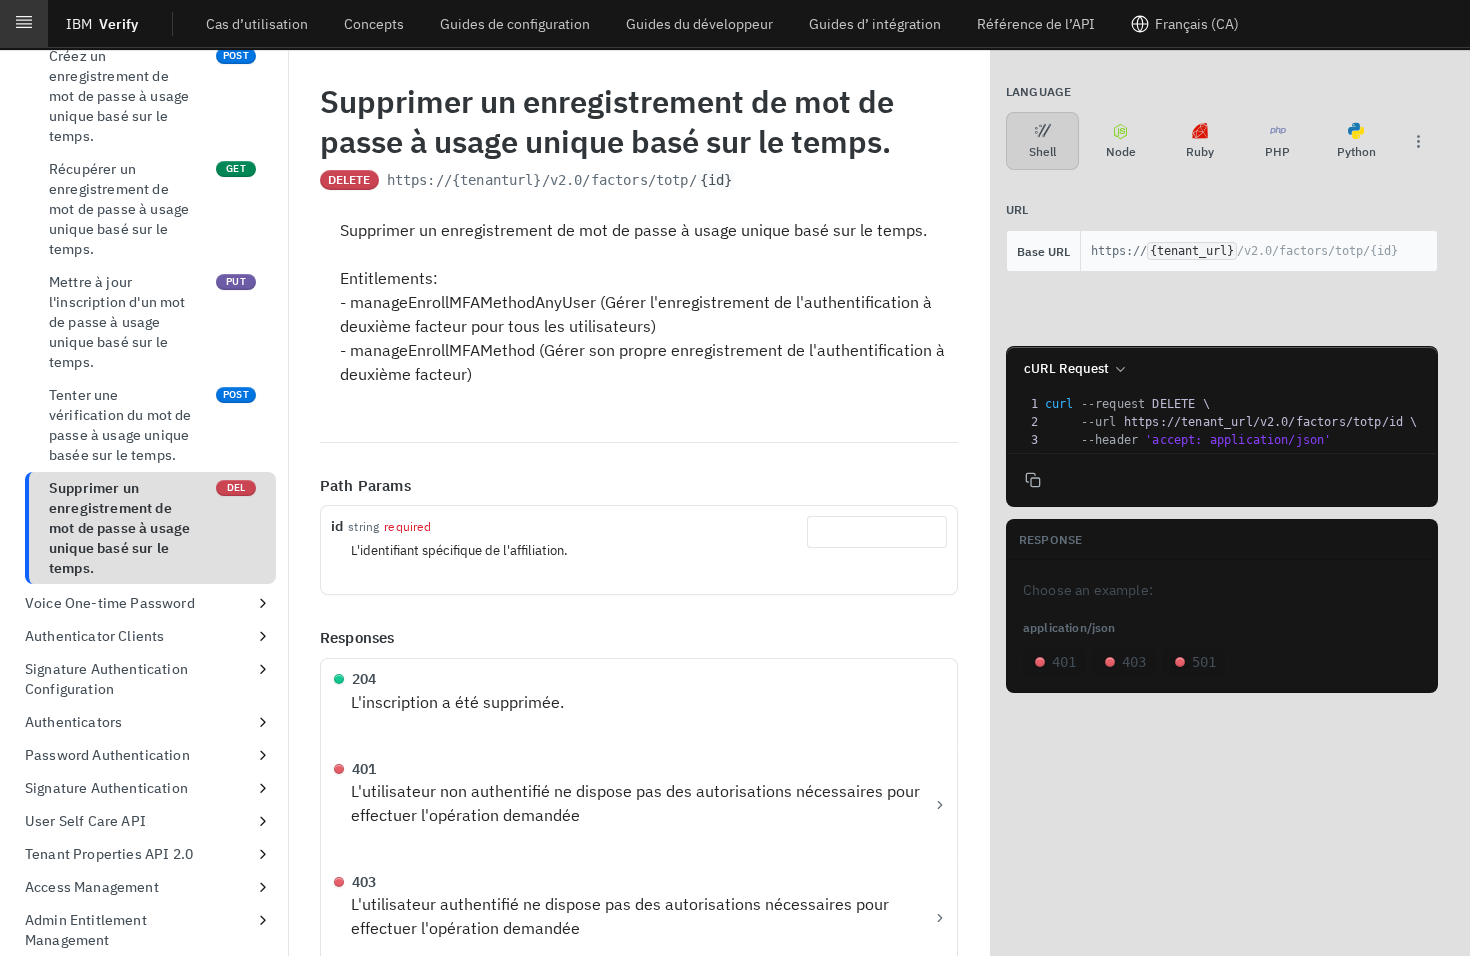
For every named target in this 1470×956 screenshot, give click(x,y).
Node (1121, 151)
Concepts (374, 24)
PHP (1277, 151)
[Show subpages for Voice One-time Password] (263, 603)
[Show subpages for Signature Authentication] (263, 788)
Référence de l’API (1036, 24)
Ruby (1200, 151)
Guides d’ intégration (875, 24)
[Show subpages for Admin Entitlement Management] (263, 920)
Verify (102, 24)
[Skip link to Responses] (306, 639)
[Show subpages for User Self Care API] (263, 821)
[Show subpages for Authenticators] (263, 722)
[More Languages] (1418, 141)
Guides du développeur (699, 24)
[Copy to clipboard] (755, 182)
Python (1356, 151)
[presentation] (1239, 422)
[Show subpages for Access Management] (263, 887)
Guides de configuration (515, 24)
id (337, 526)
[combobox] (877, 532)
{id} (716, 180)
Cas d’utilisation (257, 24)
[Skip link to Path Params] (306, 486)
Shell (1042, 151)
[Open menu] (24, 24)
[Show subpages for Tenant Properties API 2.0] (263, 854)
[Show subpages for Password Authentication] (263, 755)
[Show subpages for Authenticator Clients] (263, 636)
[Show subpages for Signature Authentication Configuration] (263, 669)
